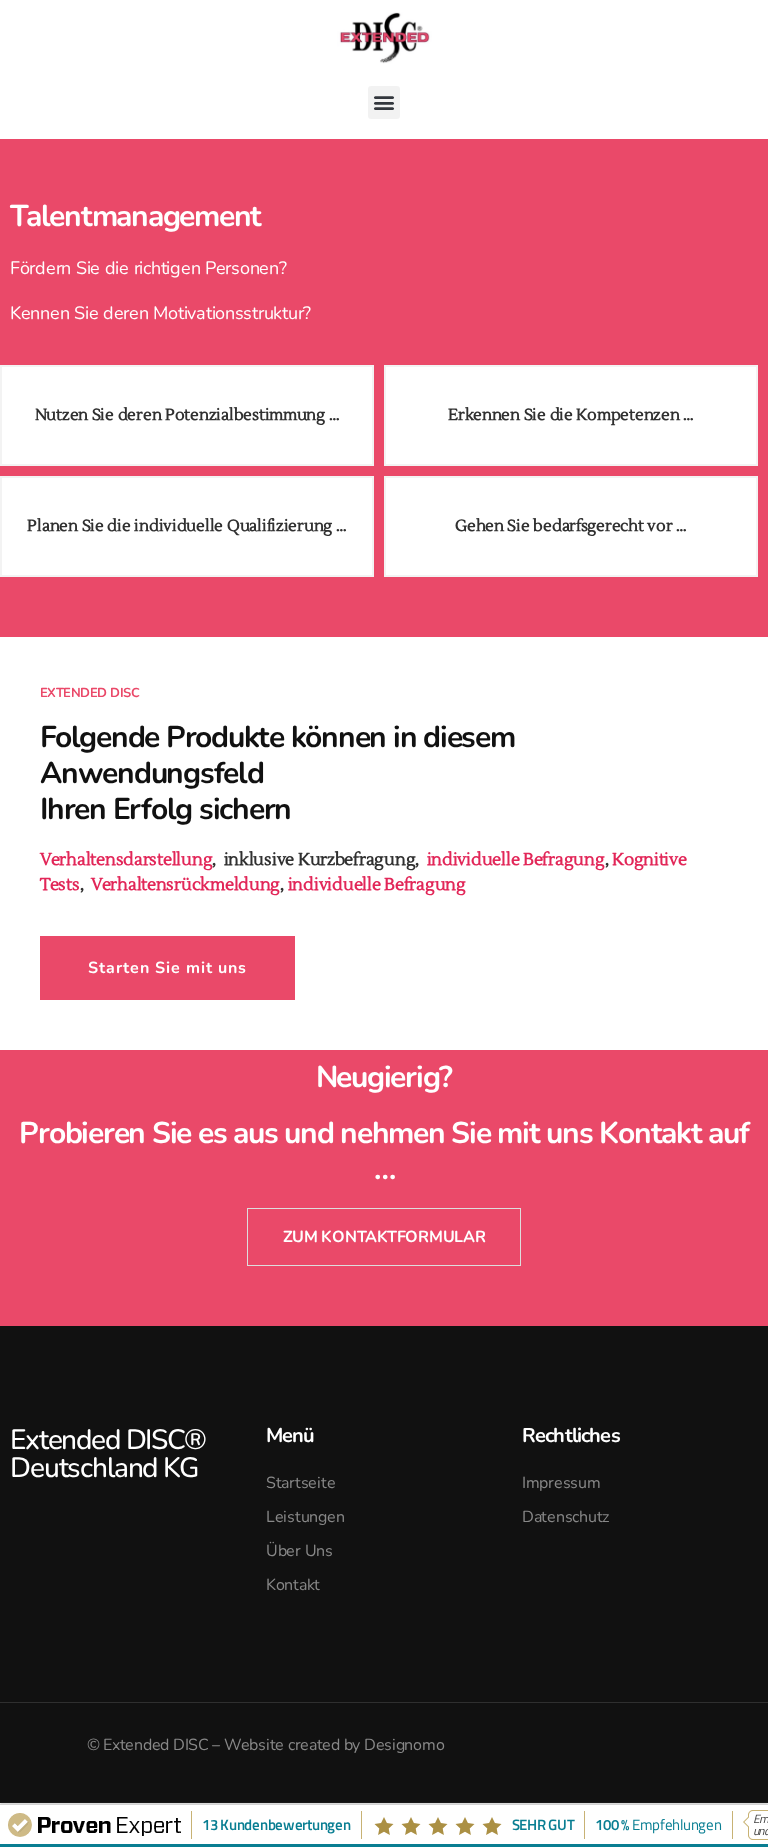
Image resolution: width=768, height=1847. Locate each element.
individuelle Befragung (516, 860)
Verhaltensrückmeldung (185, 885)
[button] (384, 102)
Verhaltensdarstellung (126, 860)
